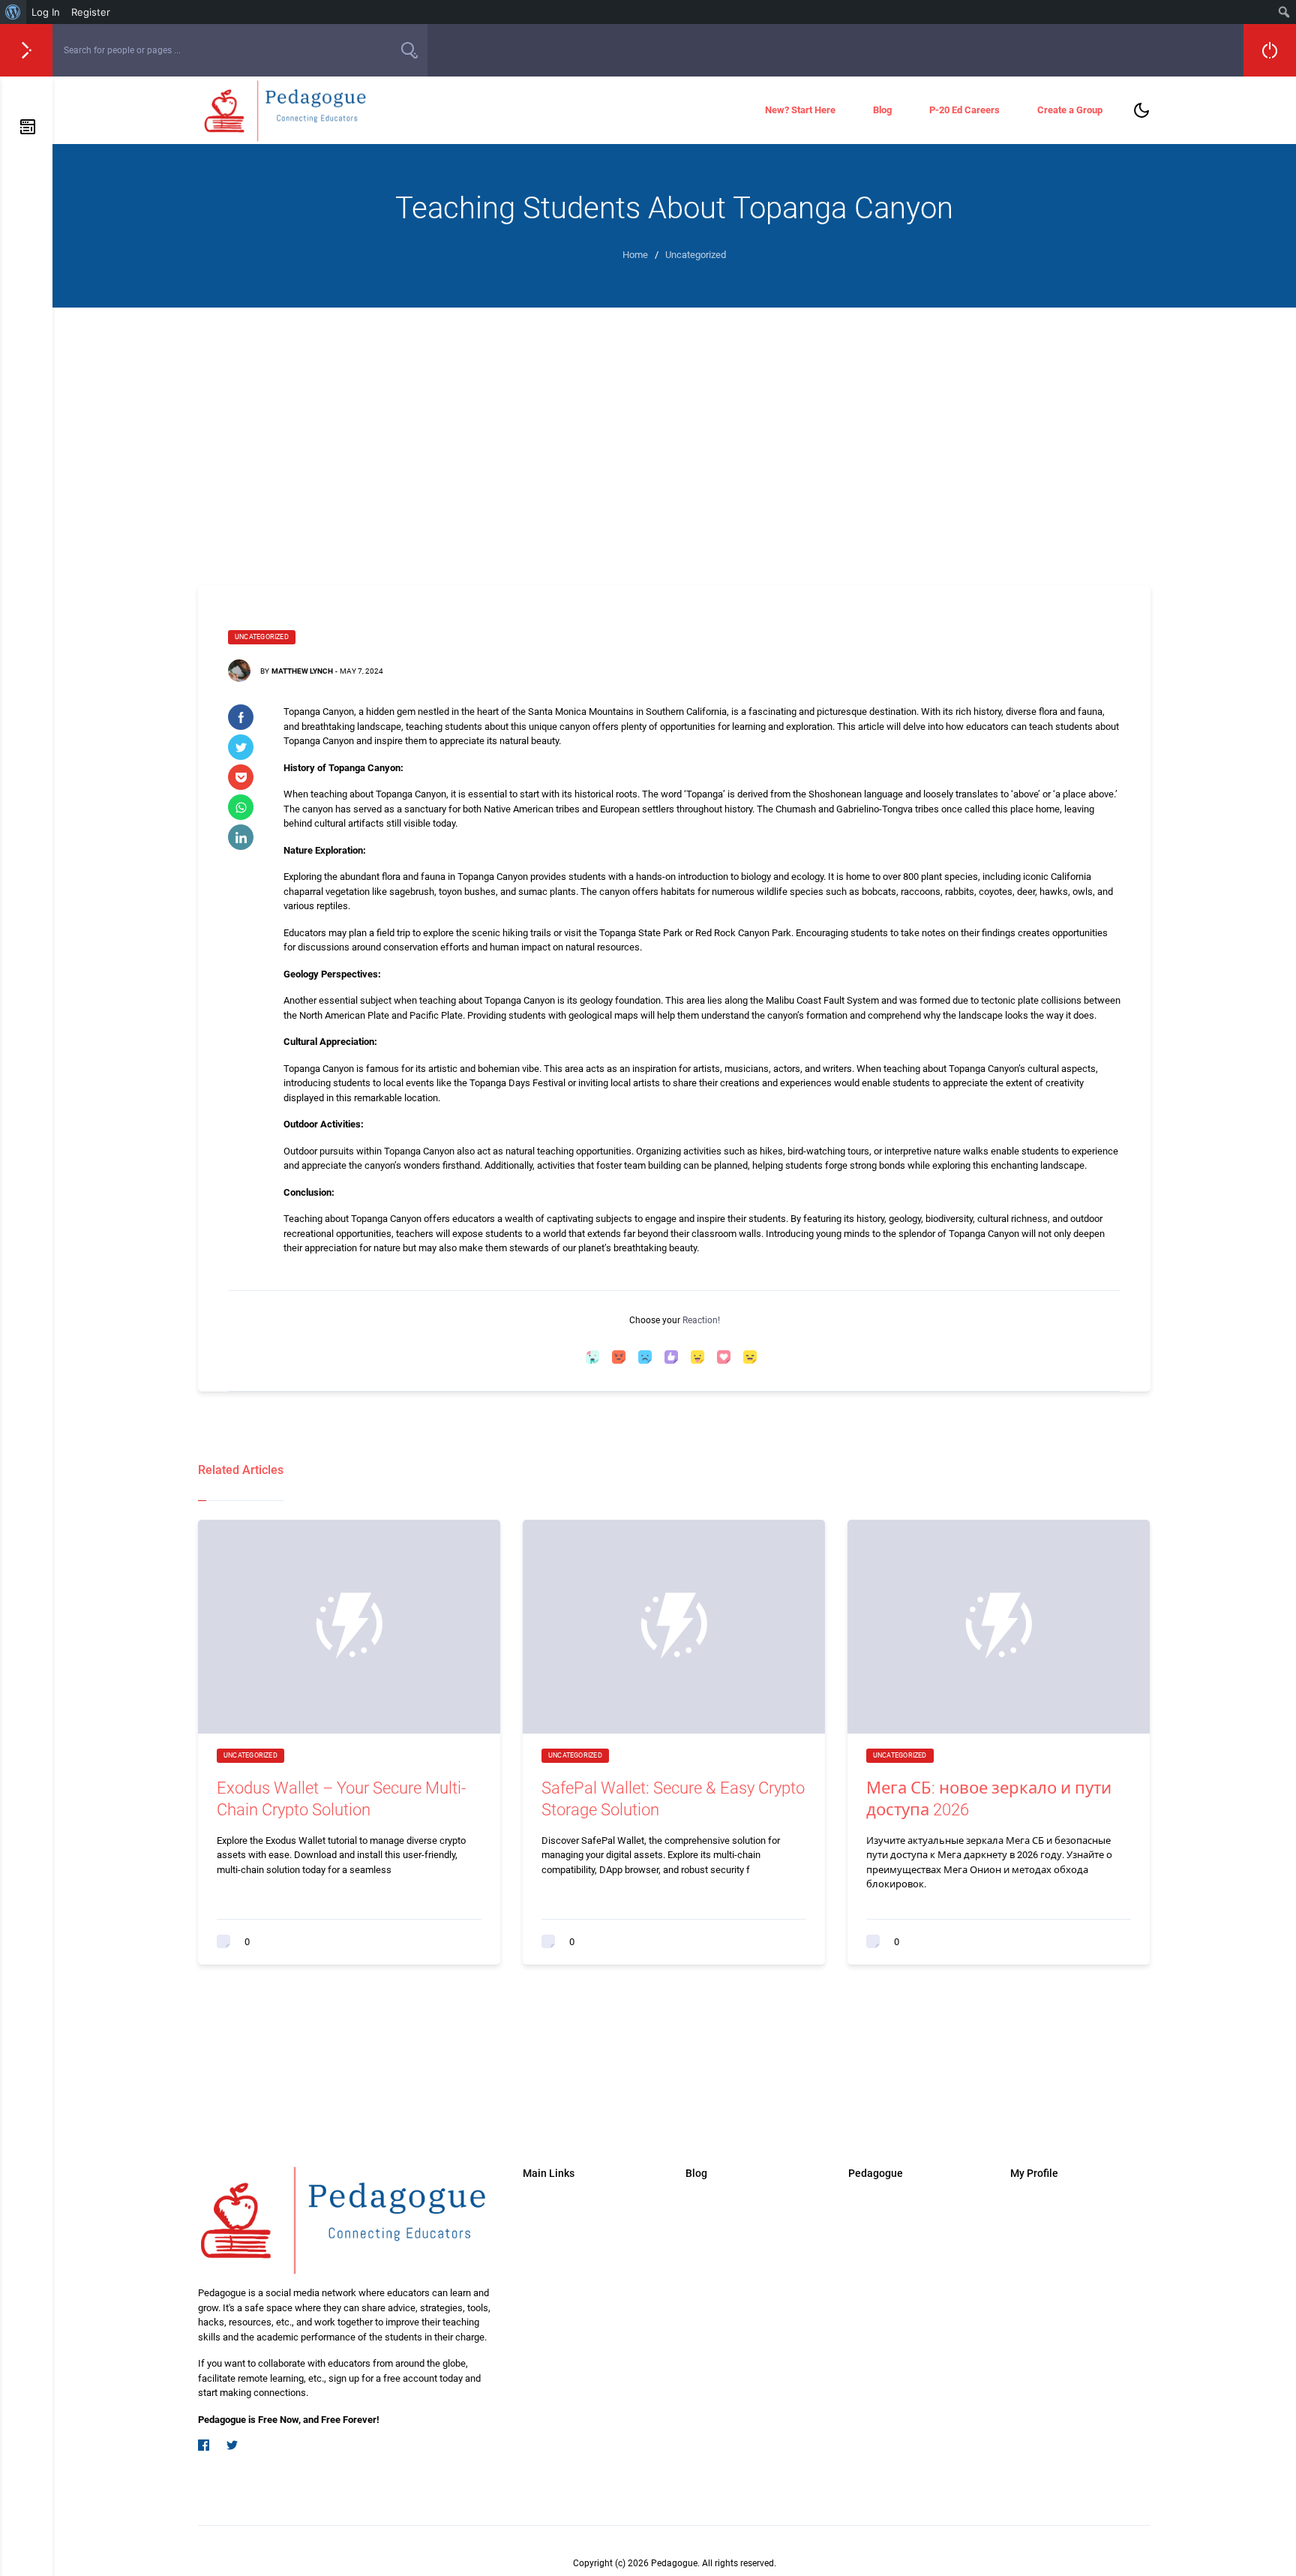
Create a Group (1070, 110)
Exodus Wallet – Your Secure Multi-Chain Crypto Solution (341, 1799)
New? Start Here (800, 110)
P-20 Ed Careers (964, 110)
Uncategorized (262, 637)
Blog (882, 110)
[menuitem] (13, 12)
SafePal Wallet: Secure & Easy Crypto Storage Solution (673, 1799)
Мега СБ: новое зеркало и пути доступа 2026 (989, 1799)
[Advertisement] (674, 443)
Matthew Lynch (302, 671)
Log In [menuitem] (46, 12)
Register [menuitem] (91, 12)
